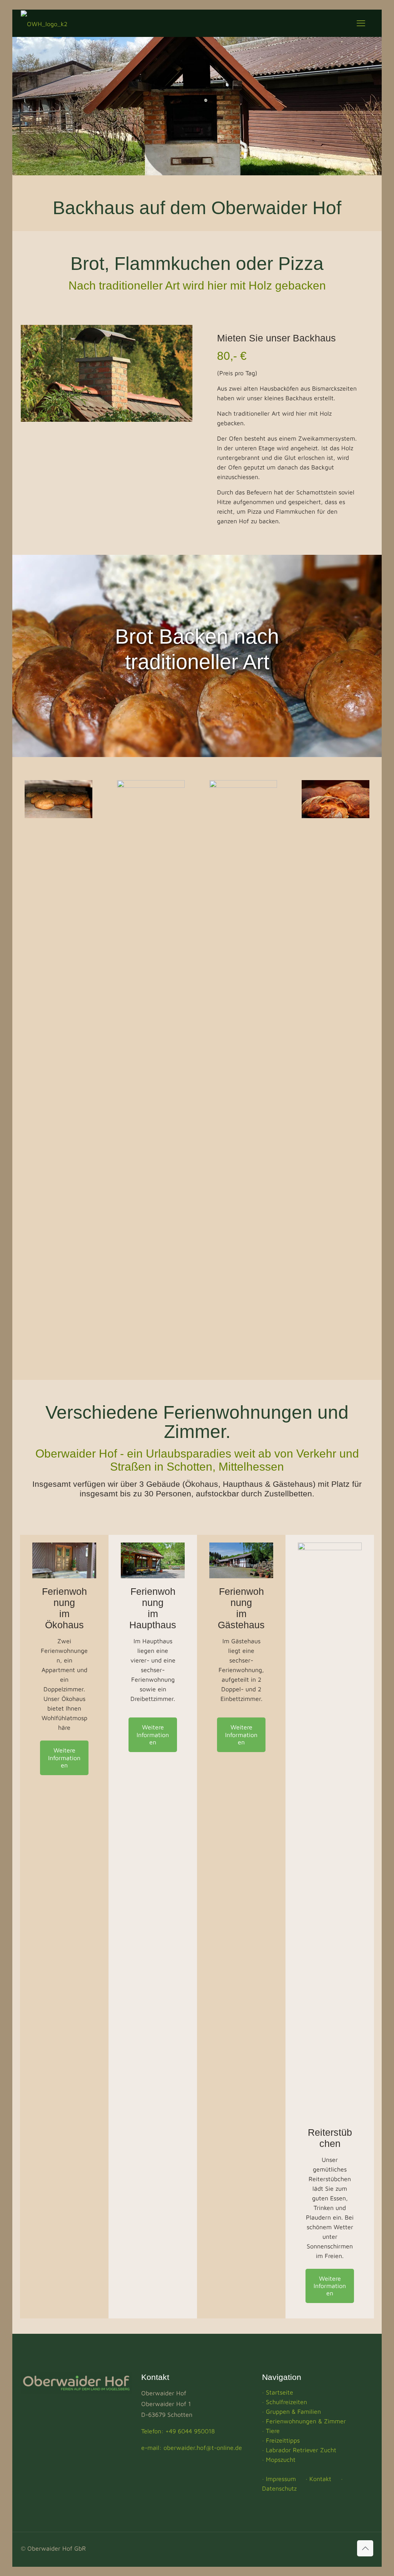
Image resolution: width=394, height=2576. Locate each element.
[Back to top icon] (365, 2548)
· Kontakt (318, 2479)
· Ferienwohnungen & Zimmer (304, 2421)
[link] (64, 1561)
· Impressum (279, 2479)
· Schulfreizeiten (285, 2402)
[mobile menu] (361, 23)
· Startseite (278, 2392)
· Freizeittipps (281, 2440)
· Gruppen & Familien (291, 2411)
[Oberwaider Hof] (44, 23)
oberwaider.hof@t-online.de (203, 2448)
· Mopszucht (279, 2460)
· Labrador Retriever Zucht (299, 2450)
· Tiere (271, 2431)
